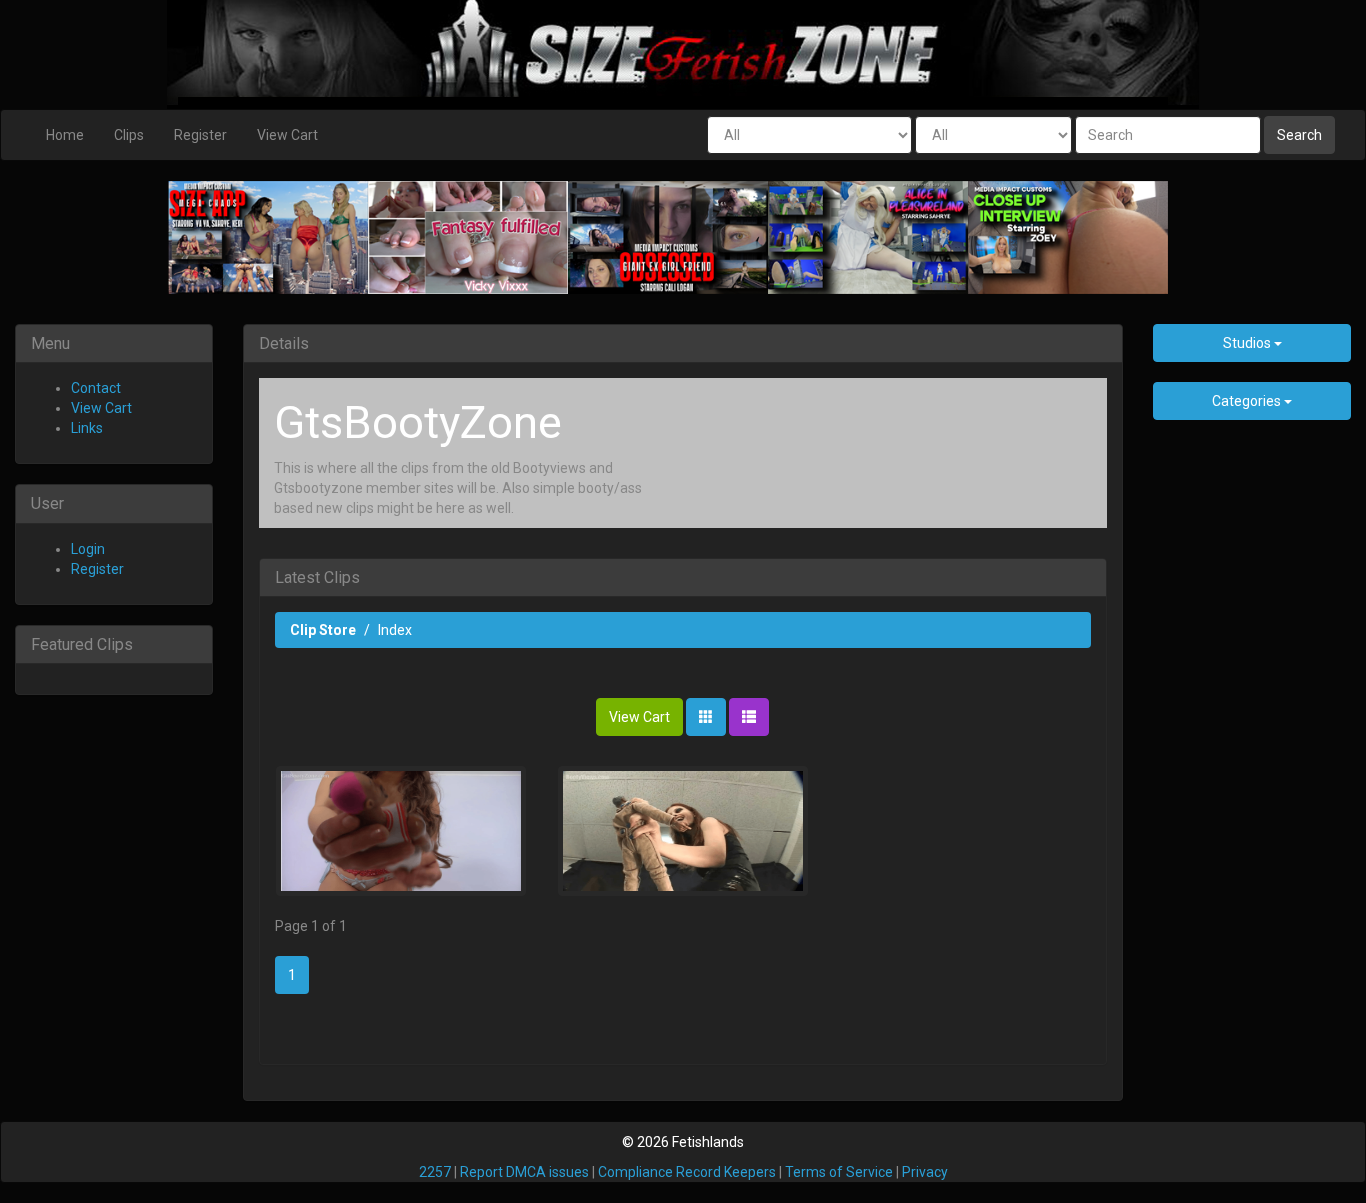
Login (88, 549)
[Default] (706, 717)
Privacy (925, 1172)
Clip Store (323, 630)
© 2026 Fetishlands (683, 1142)
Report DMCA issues (524, 1172)
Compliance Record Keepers (687, 1172)
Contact (96, 388)
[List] (749, 717)
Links (87, 428)
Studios (1248, 343)
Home (65, 135)
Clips (129, 135)
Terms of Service (839, 1172)
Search (1299, 135)
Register (200, 135)
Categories (1248, 401)
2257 (435, 1172)
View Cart (287, 135)
